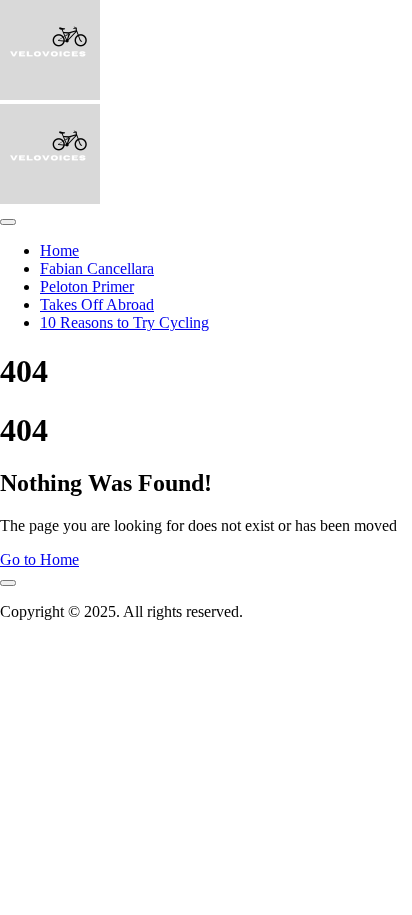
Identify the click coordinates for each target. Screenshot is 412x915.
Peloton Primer (87, 286)
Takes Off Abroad (97, 304)
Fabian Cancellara (97, 268)
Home (59, 250)
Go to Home (39, 559)
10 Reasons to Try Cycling (124, 322)
